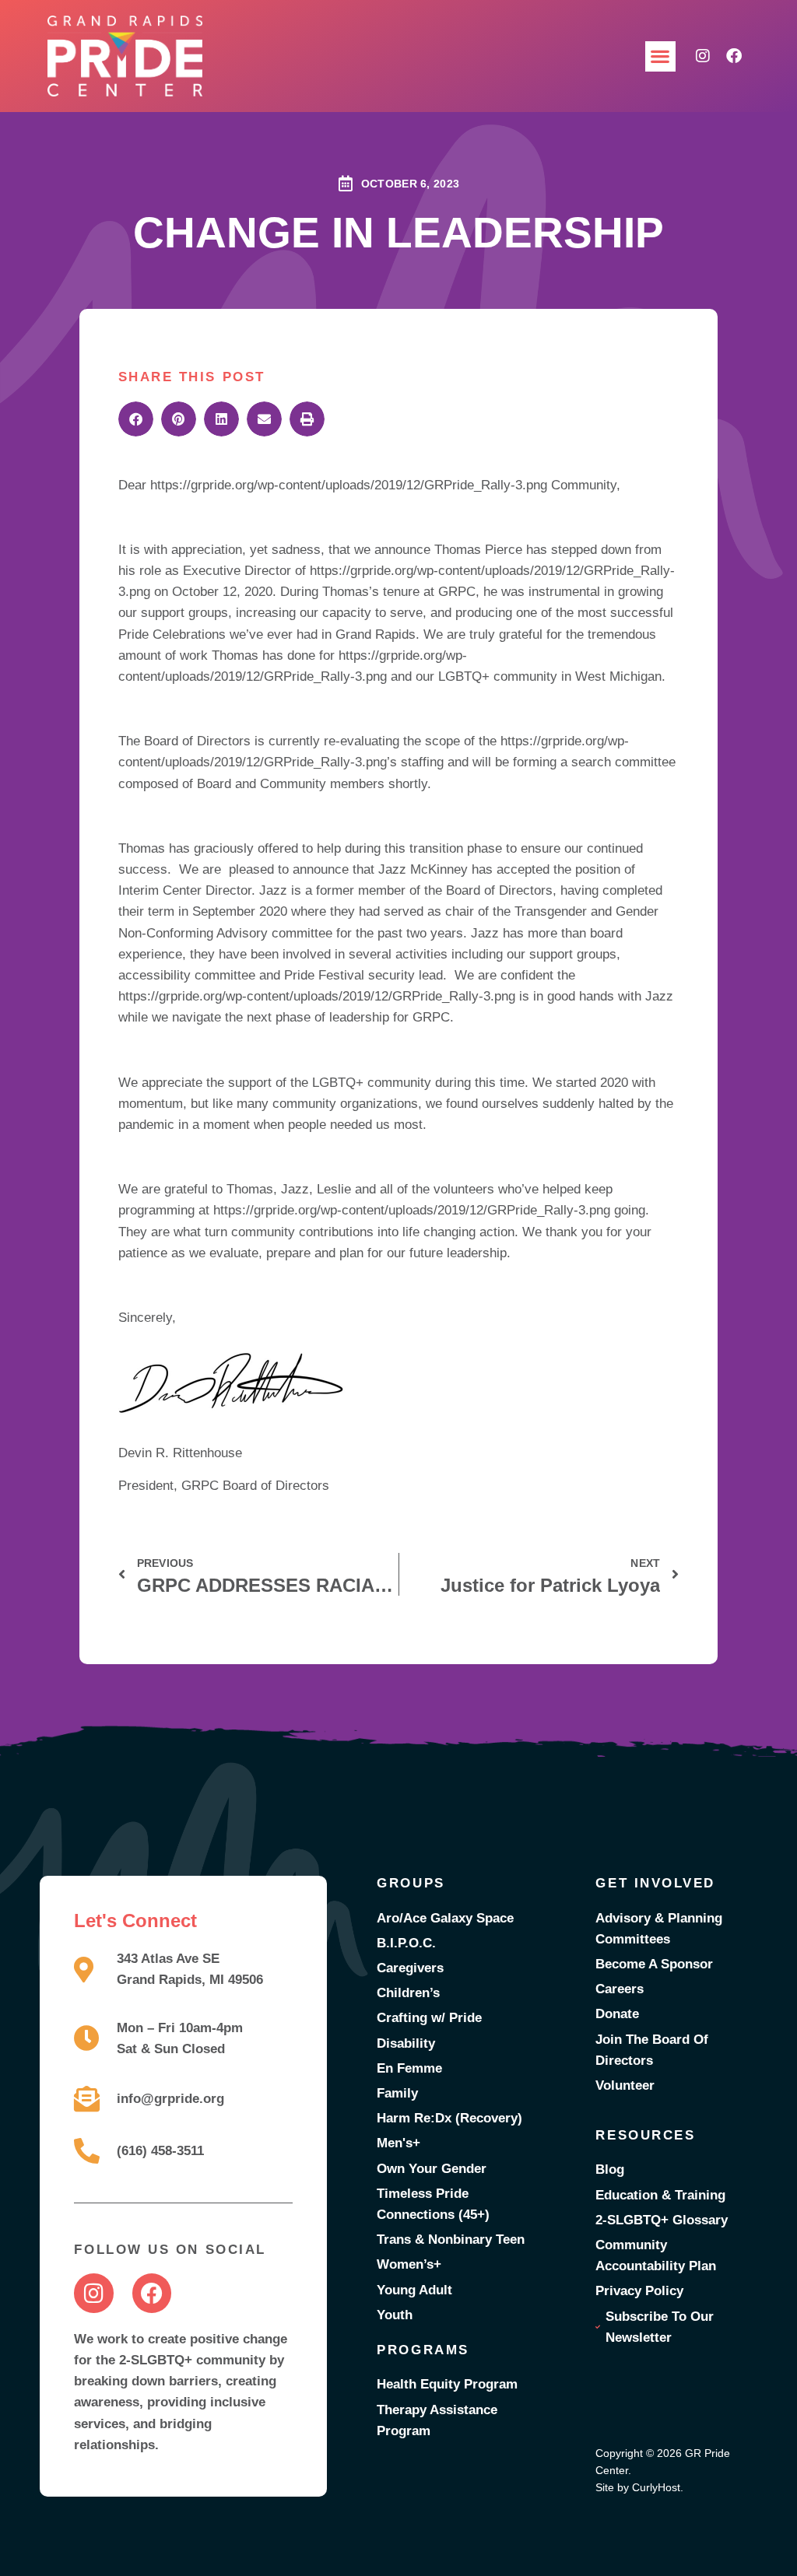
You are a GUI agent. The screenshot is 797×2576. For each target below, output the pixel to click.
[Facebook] (734, 56)
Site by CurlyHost (638, 2487)
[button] (660, 56)
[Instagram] (703, 56)
